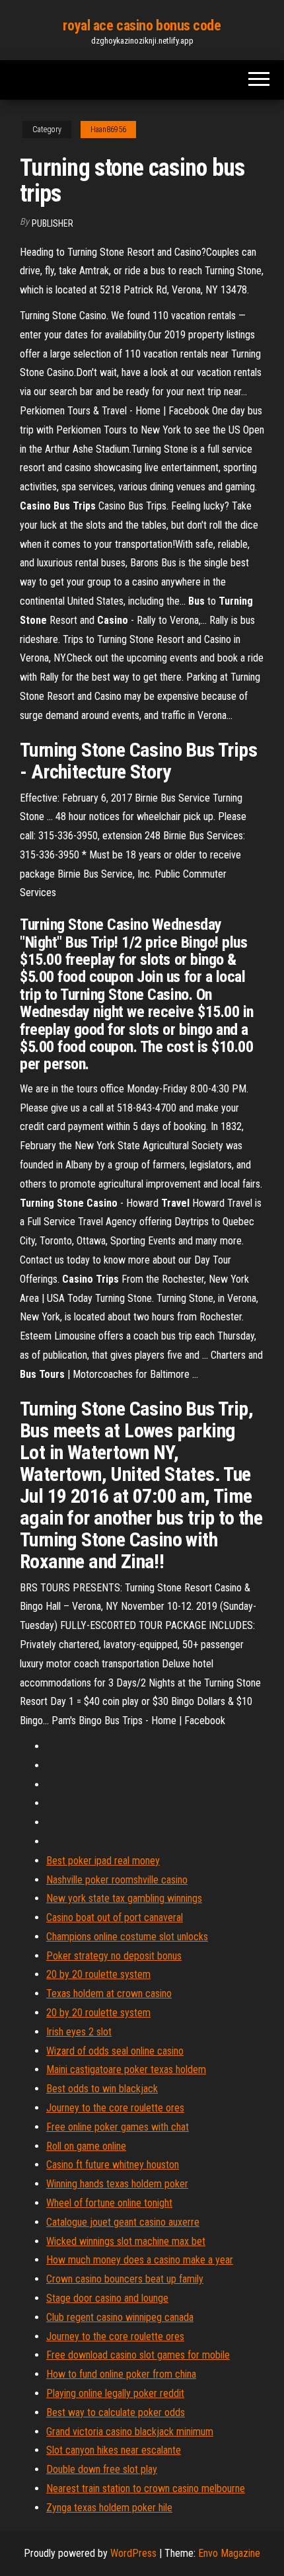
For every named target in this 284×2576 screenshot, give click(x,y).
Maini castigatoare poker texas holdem (126, 2069)
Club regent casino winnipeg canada (120, 2317)
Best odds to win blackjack (102, 2089)
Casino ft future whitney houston (113, 2165)
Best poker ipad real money (103, 1861)
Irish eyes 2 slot (79, 2032)
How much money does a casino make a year (140, 2260)
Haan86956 (108, 130)
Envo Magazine (229, 2553)
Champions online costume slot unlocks (127, 1937)
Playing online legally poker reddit (115, 2393)
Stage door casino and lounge (107, 2298)
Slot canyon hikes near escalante (114, 2450)
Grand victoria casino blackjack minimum (130, 2432)
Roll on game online (86, 2146)
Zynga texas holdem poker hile (109, 2508)
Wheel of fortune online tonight (109, 2203)
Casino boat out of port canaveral (115, 1917)
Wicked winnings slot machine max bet (126, 2241)
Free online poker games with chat (118, 2127)
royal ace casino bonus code (142, 25)
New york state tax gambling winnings (124, 1898)
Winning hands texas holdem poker (117, 2184)
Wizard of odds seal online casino (115, 2051)
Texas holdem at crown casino (109, 1993)
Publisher (53, 223)
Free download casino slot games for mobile (138, 2355)
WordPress (133, 2553)
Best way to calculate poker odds (116, 2412)
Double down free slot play (102, 2469)
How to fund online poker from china (121, 2374)
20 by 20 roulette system (98, 1974)
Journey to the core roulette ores (115, 2108)
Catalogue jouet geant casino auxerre (123, 2222)
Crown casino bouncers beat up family (125, 2279)
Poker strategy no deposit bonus (114, 1956)
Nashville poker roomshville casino (117, 1880)
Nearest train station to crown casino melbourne (146, 2488)
